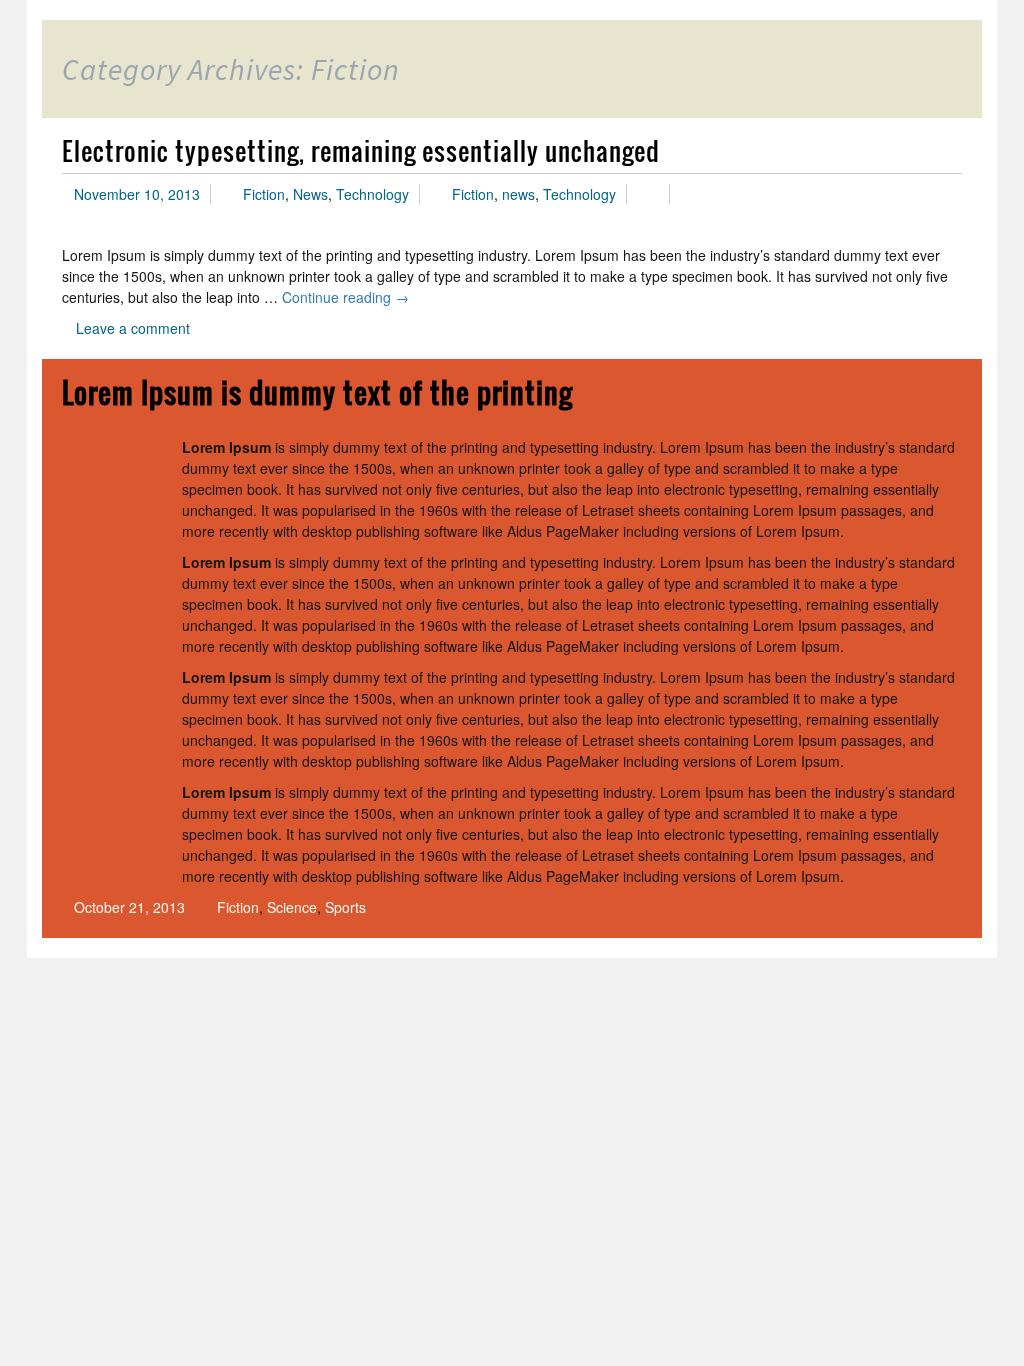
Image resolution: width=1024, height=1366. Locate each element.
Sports (345, 907)
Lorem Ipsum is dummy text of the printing (317, 392)
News (310, 194)
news (518, 194)
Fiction (264, 194)
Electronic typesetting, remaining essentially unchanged (361, 150)
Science (292, 907)
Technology (372, 194)
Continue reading (345, 297)
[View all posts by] (653, 194)
